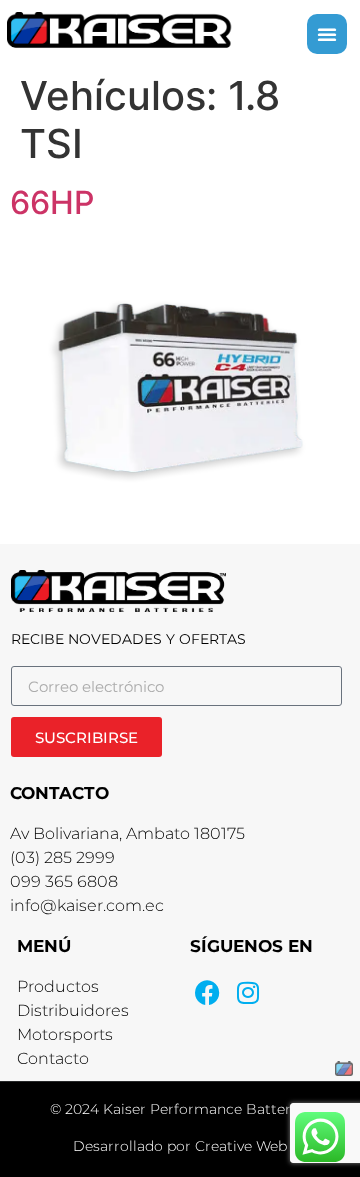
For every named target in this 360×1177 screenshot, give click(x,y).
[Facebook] (207, 992)
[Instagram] (247, 992)
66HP (52, 202)
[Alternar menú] (327, 34)
